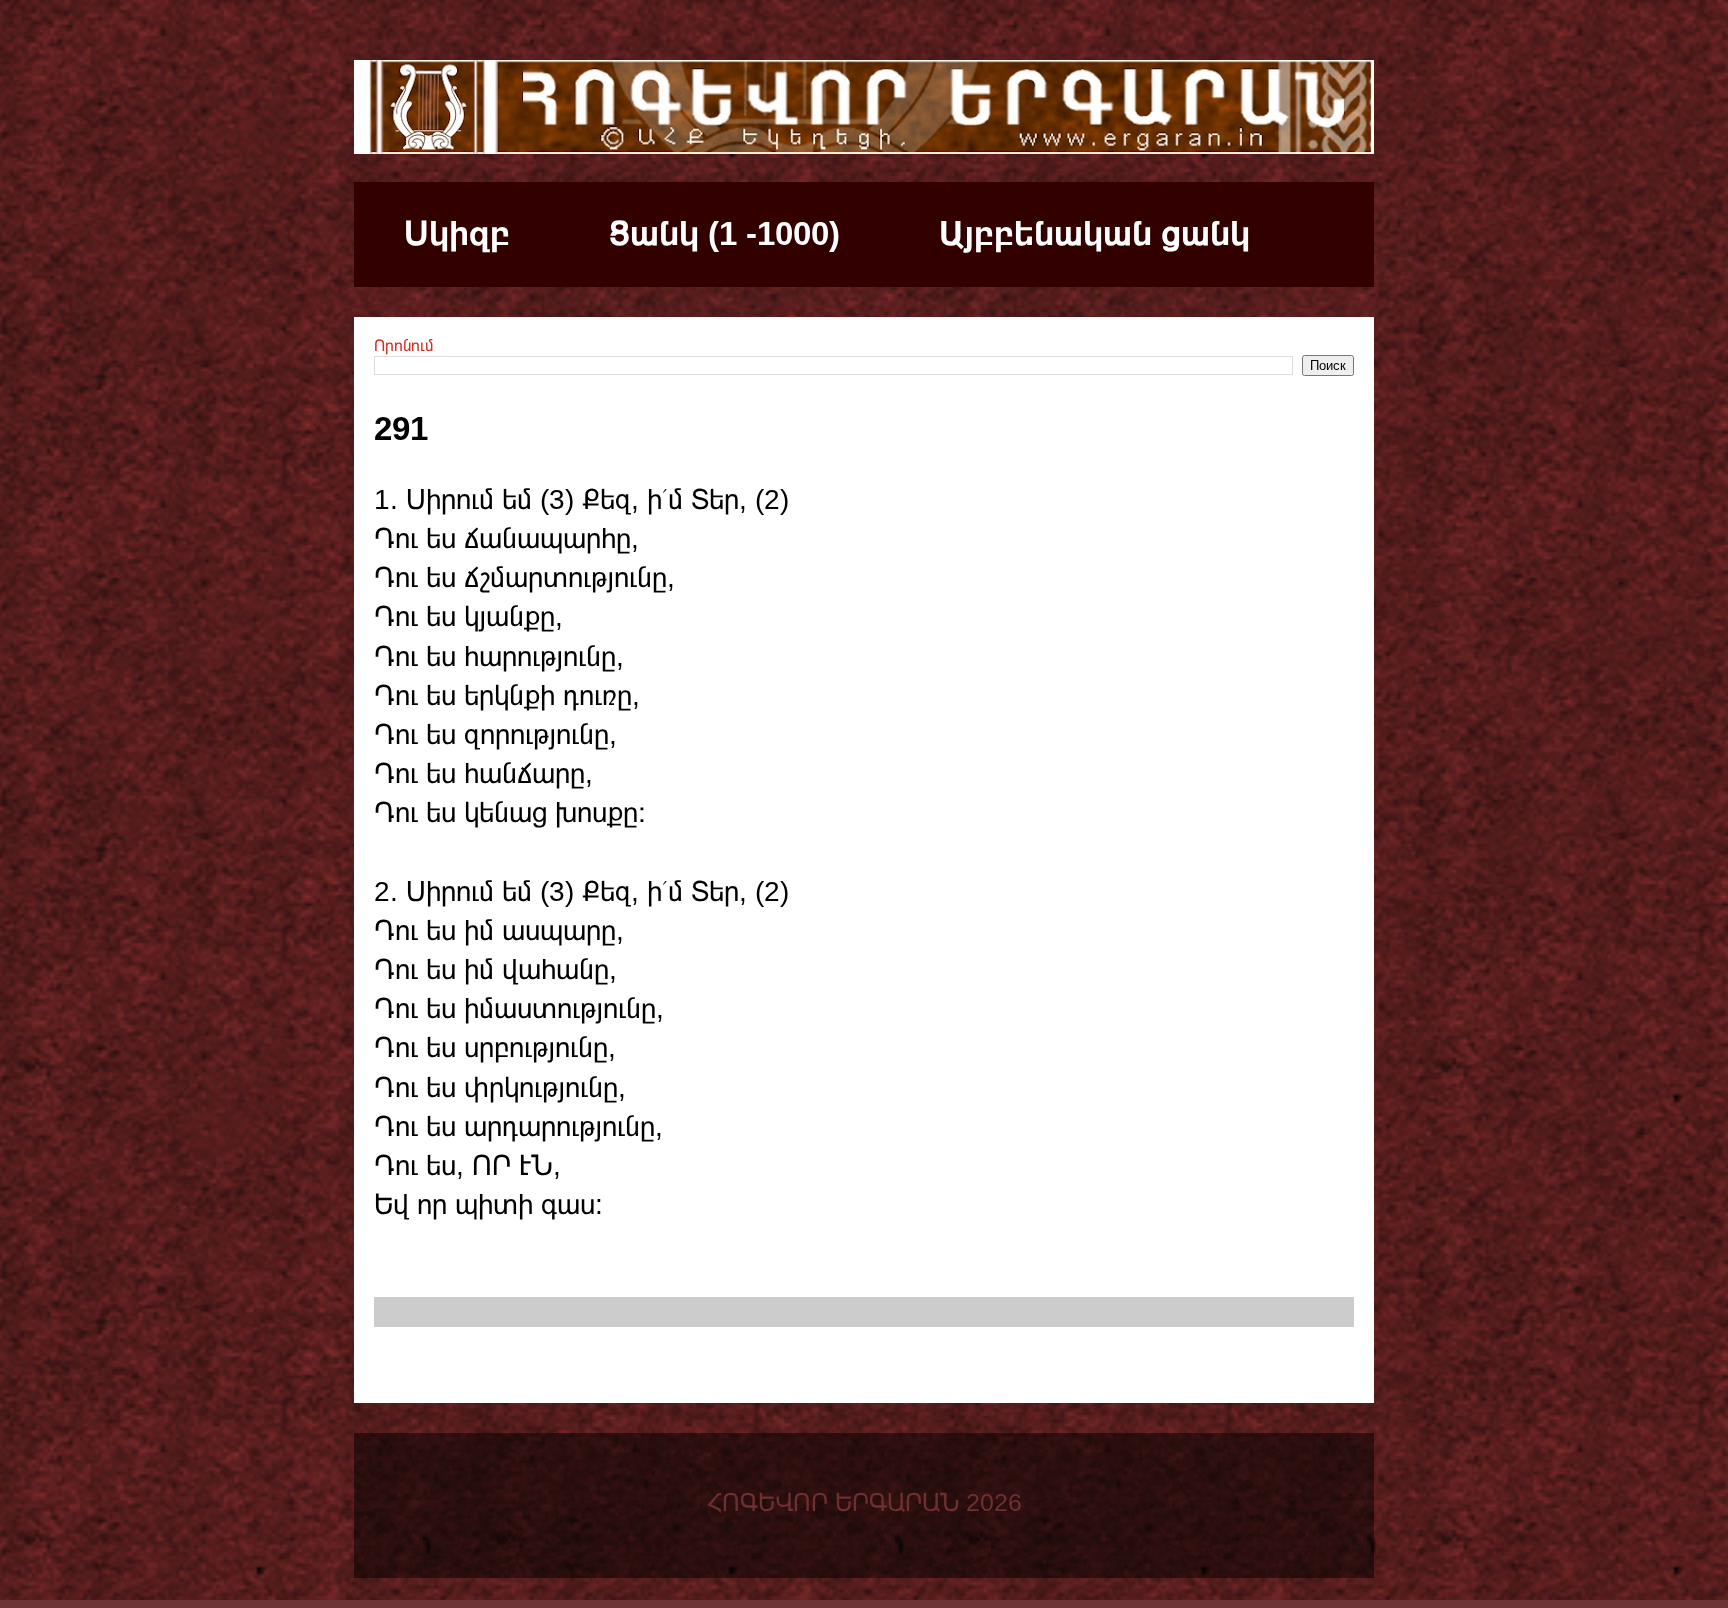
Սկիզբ (457, 233)
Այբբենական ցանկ (1094, 233)
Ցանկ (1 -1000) (724, 233)
